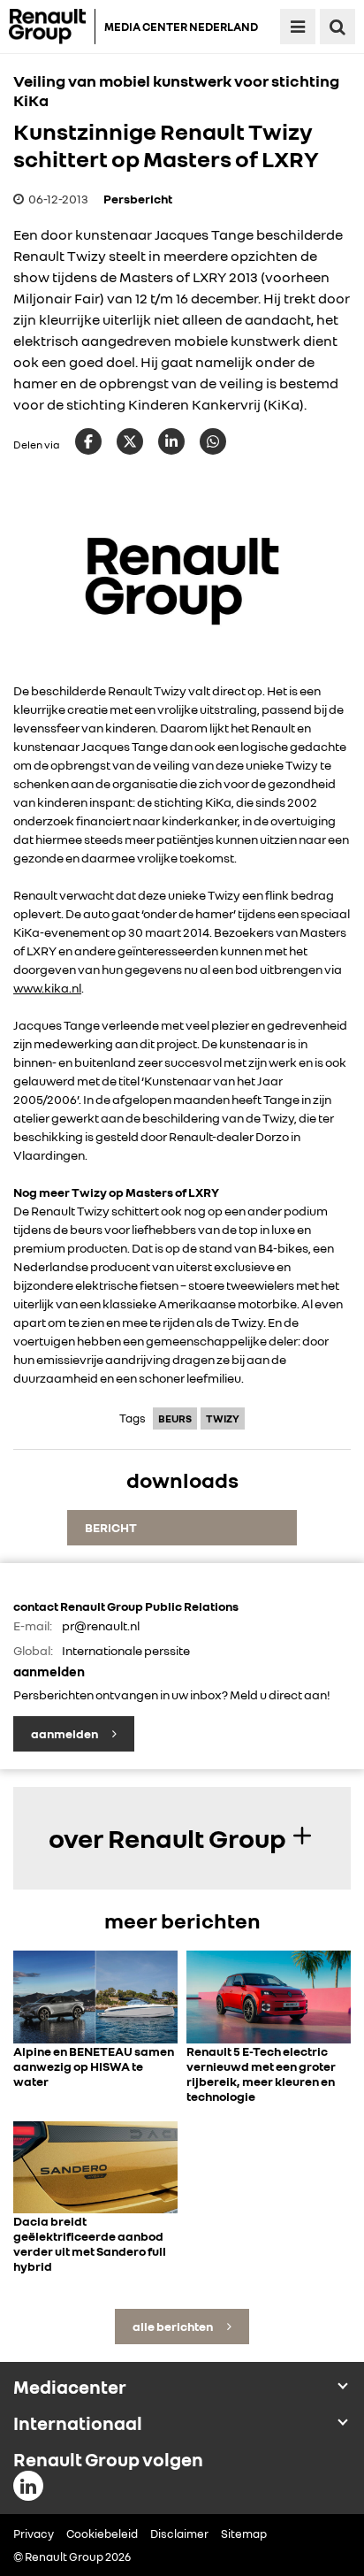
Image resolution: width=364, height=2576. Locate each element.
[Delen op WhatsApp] (213, 441)
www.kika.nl (47, 988)
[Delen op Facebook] (88, 441)
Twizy (223, 1418)
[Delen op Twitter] (130, 441)
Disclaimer (179, 2534)
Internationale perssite (126, 1650)
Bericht (111, 1527)
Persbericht (138, 199)
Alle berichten (174, 2326)
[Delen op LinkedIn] (171, 441)
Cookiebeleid (102, 2534)
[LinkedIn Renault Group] (28, 2486)
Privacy (34, 2534)
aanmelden (65, 1733)
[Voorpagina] (52, 27)
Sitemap (244, 2534)
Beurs (175, 1418)
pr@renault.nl (101, 1625)
